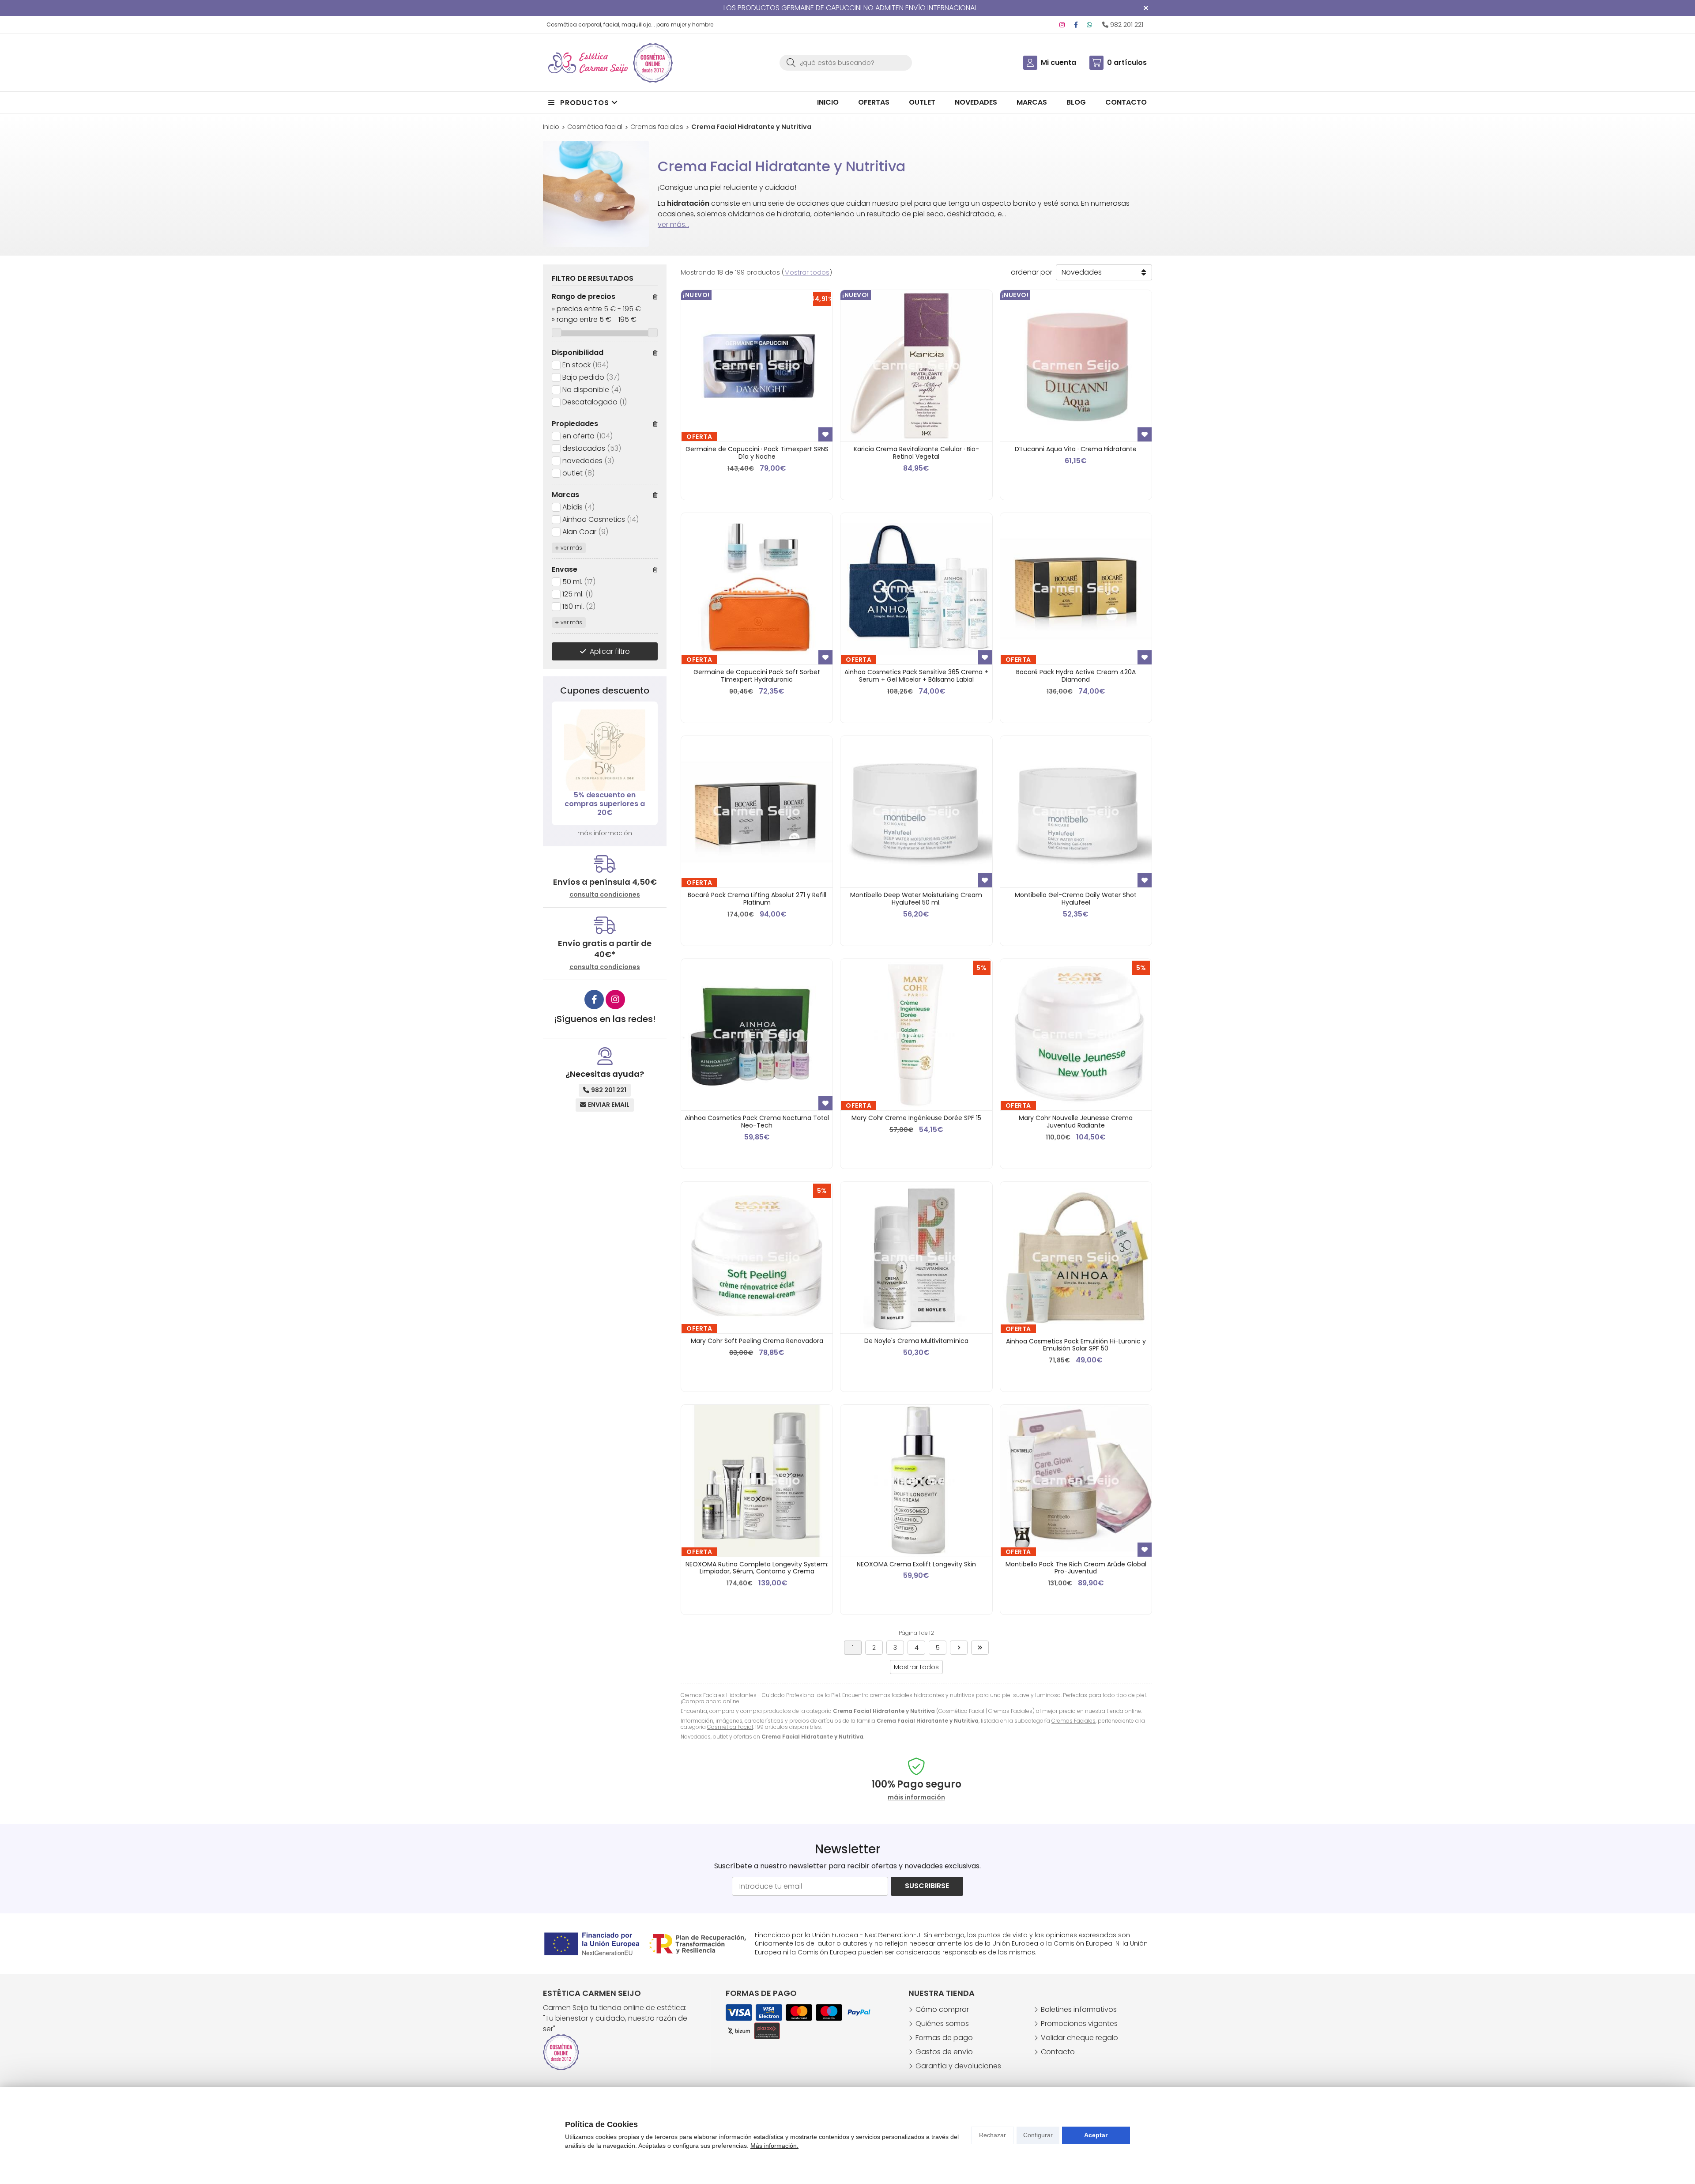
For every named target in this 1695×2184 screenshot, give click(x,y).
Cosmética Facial (730, 1727)
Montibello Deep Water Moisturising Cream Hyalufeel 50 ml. (916, 899)
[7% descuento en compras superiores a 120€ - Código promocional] (605, 750)
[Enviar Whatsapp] (1089, 25)
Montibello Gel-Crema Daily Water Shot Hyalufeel (1076, 899)
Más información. (774, 2146)
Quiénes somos (942, 2024)
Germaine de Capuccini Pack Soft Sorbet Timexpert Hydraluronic (757, 676)
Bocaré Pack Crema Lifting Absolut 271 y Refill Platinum (757, 899)
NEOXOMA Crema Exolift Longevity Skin (916, 1564)
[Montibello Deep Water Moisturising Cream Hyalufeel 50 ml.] (916, 812)
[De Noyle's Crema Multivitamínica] (916, 1258)
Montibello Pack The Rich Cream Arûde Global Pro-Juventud (1076, 1568)
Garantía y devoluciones (958, 2066)
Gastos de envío (944, 2052)
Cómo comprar (942, 2009)
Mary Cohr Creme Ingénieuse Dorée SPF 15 (916, 1118)
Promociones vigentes (1079, 2024)
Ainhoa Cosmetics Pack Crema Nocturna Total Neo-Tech (757, 1122)
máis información (916, 1797)
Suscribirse (927, 1886)
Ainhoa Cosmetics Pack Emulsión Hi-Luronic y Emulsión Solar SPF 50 (1076, 1345)
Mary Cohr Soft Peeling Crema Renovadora (757, 1341)
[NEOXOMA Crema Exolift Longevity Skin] (916, 1481)
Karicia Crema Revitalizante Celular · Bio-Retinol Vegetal (916, 453)
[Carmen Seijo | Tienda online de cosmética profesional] (588, 63)
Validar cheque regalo (1079, 2038)
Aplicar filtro (610, 651)
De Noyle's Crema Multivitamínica (916, 1341)
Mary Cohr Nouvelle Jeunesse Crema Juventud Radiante (1076, 1122)
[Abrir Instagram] (1062, 25)
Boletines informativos (1079, 2009)
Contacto (1058, 2052)
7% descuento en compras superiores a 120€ (605, 804)
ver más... (673, 224)
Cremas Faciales (1073, 1721)
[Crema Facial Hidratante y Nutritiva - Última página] (980, 1648)
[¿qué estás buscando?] (846, 62)
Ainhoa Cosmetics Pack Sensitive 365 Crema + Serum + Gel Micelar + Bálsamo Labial (916, 676)
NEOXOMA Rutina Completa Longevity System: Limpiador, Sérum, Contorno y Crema (757, 1568)
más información (605, 833)
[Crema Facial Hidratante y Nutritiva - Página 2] (959, 1648)
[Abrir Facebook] (1076, 25)
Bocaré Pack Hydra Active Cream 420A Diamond (1076, 676)
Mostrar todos (807, 272)
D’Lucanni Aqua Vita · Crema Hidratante (1076, 449)
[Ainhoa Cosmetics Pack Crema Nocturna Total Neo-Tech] (757, 1035)
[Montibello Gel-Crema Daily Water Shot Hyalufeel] (1076, 812)
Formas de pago (944, 2038)
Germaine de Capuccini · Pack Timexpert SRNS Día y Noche (757, 453)
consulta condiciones (605, 895)
